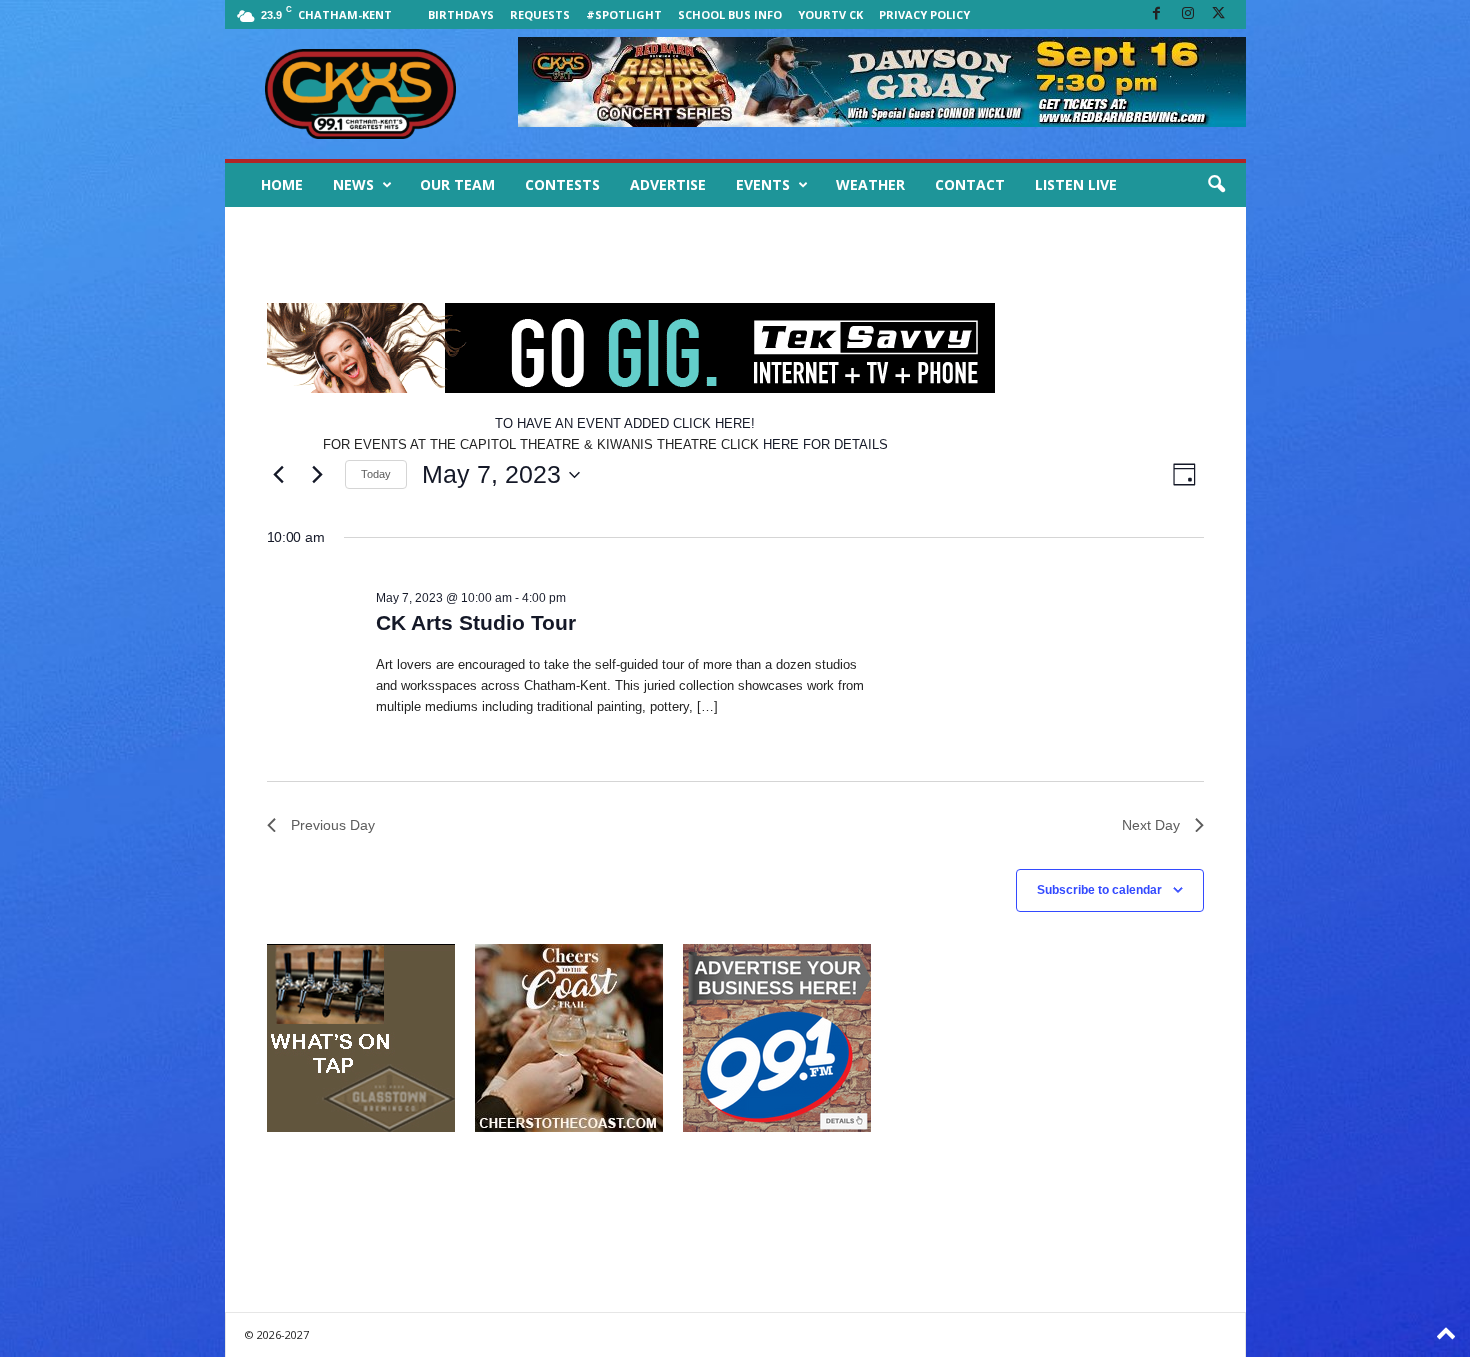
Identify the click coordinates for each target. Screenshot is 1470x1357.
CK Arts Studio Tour (476, 622)
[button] (1216, 185)
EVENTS (763, 184)
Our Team (457, 184)
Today (376, 474)
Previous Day (333, 825)
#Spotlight (624, 14)
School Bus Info (730, 14)
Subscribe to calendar (1099, 890)
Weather (870, 184)
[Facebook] (1157, 14)
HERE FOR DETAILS (825, 444)
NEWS (353, 184)
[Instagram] (1188, 14)
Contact (970, 184)
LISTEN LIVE (1076, 184)
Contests (562, 184)
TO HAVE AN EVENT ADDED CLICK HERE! (625, 423)
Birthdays (461, 14)
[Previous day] (279, 475)
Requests (540, 14)
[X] (1219, 14)
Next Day (1151, 825)
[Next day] (318, 475)
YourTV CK (830, 14)
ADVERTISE (668, 184)
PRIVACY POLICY (924, 14)
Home (282, 184)
